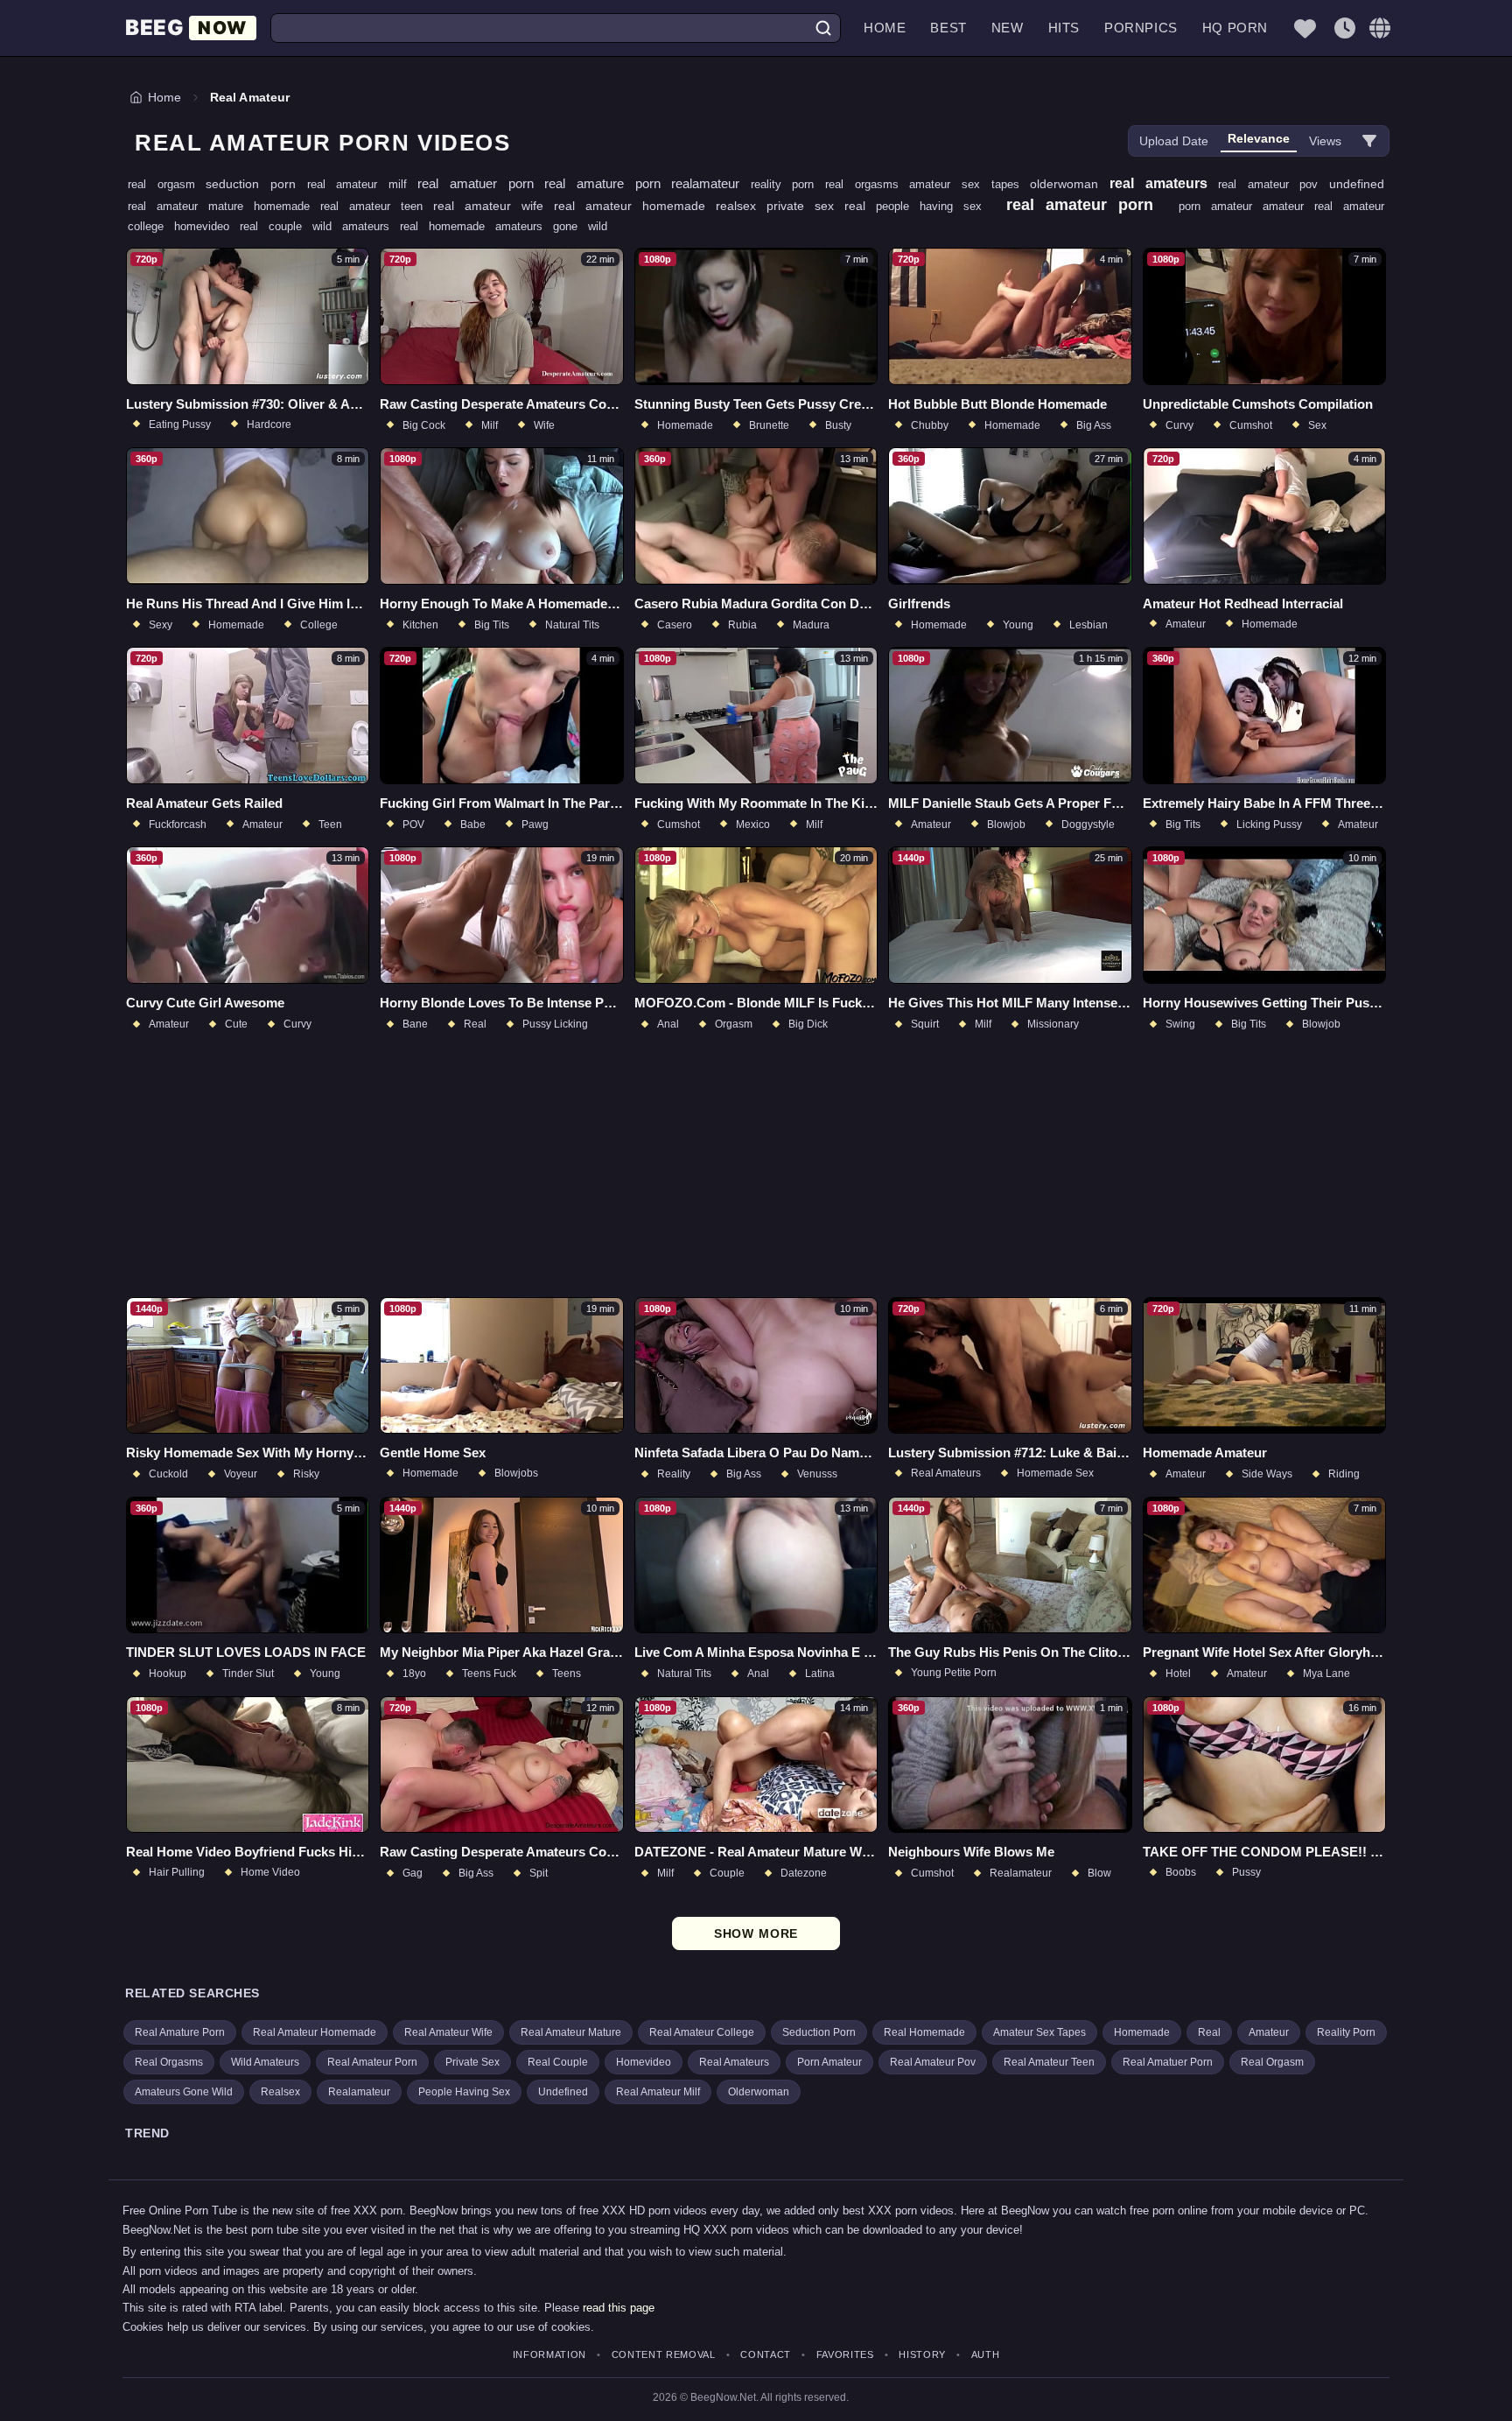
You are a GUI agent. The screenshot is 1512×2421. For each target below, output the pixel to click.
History (922, 2355)
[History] (1345, 28)
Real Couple (558, 2062)
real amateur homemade (635, 206)
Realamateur (359, 2092)
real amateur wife (493, 206)
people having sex (934, 206)
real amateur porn (1085, 205)
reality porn (788, 184)
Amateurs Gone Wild (184, 2092)
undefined (1357, 184)
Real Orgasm (1272, 2062)
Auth (985, 2355)
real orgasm (167, 184)
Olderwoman (759, 2092)
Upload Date (1174, 141)
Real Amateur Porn (372, 2062)
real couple (276, 226)
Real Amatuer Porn (1168, 2062)
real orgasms (867, 184)
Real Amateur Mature (571, 2032)
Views (1325, 141)
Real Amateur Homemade (315, 2032)
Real (1209, 2032)
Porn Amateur (829, 2062)
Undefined (563, 2092)
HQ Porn (1235, 28)
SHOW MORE (756, 1933)
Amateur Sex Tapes (1039, 2032)
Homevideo (644, 2062)
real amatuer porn (481, 183)
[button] (1380, 28)
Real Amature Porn (180, 2032)
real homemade (448, 226)
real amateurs (1164, 183)
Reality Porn (1346, 2032)
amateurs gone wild (551, 226)
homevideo (207, 226)
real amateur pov (1274, 184)
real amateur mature (191, 206)
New (1008, 28)
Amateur (1269, 2032)
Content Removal (664, 2355)
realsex (741, 206)
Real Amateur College (702, 2032)
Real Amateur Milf (658, 2092)
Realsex (280, 2092)
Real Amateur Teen (1049, 2062)
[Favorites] (1305, 28)
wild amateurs (356, 226)
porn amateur (1221, 206)
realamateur (711, 183)
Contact (766, 2355)
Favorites (845, 2355)
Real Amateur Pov (933, 2062)
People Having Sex (464, 2092)
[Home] (191, 28)
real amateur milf (363, 184)
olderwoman (1070, 184)
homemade (287, 206)
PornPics (1141, 28)
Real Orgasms (169, 2062)
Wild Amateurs (265, 2062)
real (860, 206)
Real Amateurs (734, 2062)
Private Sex (472, 2062)
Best (948, 28)
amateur (1288, 206)
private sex (805, 206)
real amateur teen (377, 206)
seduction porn (256, 184)
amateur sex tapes (969, 184)
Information (549, 2355)
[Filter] (1369, 141)
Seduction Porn (819, 2032)
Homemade (1142, 2032)
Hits (1064, 28)
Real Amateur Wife (448, 2032)
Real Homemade (924, 2032)
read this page (619, 2308)
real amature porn (608, 183)
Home (885, 28)
